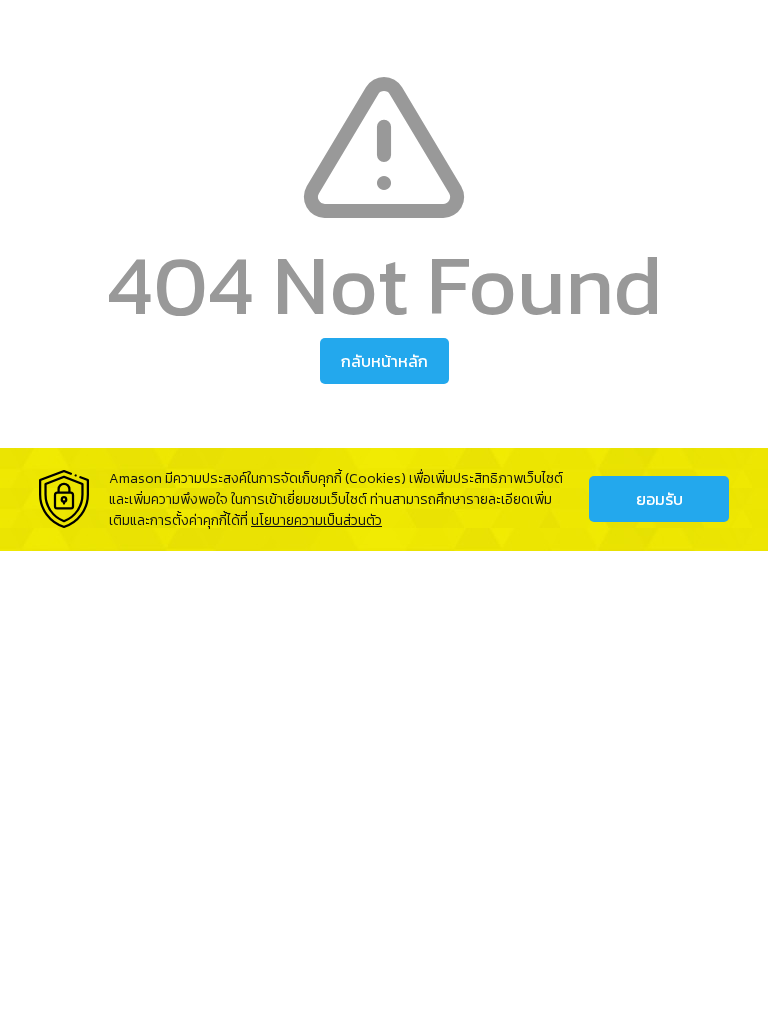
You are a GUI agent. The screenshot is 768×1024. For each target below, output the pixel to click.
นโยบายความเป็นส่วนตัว (316, 520)
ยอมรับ (659, 499)
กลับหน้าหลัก (384, 361)
